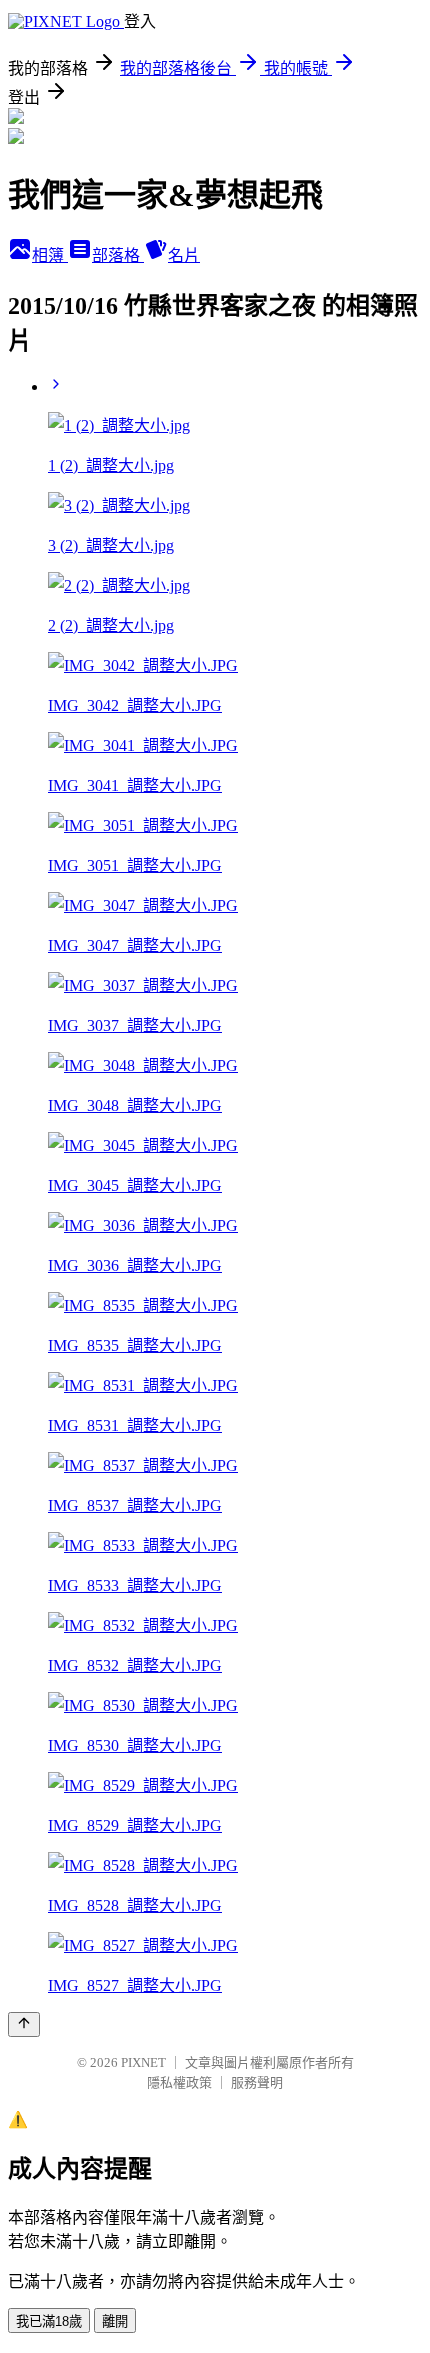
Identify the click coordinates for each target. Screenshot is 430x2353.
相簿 (50, 255)
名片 (184, 255)
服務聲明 (257, 2082)
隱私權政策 (179, 2082)
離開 (115, 2321)
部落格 (118, 255)
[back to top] (24, 2024)
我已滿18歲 (49, 2321)
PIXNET (143, 2062)
